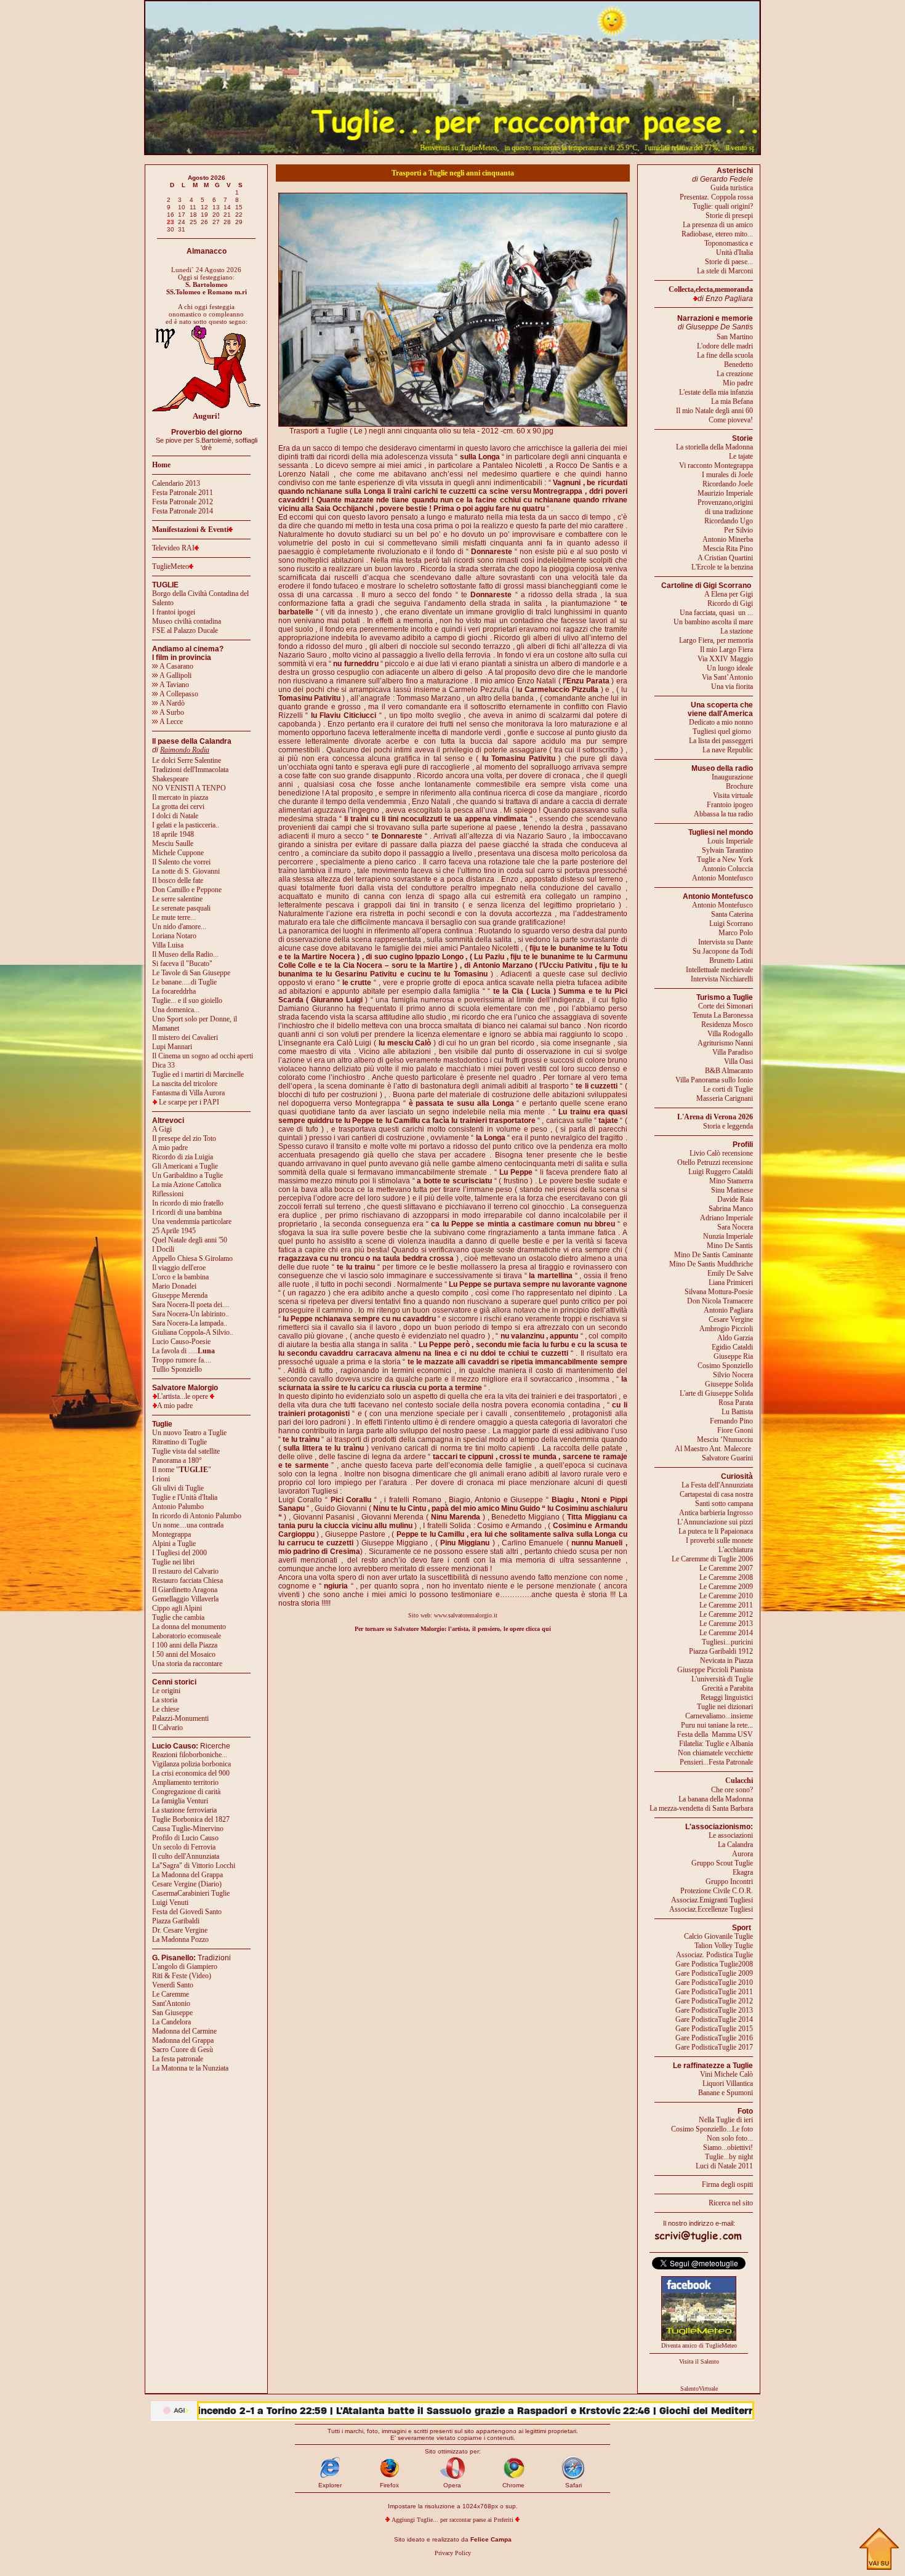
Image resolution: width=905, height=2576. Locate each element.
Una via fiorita (732, 686)
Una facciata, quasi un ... (716, 613)
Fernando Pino (731, 1421)
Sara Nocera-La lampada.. (190, 1323)
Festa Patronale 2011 (183, 493)
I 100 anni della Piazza (185, 1645)
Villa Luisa (168, 945)
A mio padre (170, 1148)
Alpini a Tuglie (174, 1544)
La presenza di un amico (718, 225)
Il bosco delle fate (178, 880)
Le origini (166, 1691)
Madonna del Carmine (184, 2031)
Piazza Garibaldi (176, 1921)
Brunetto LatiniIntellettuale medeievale (719, 965)
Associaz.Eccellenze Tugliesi (711, 1909)
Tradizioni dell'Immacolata (190, 770)
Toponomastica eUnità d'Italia (729, 248)
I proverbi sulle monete (719, 1540)
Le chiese (166, 1709)
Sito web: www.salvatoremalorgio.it (453, 1615)
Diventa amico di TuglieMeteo (699, 2345)
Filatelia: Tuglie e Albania (716, 1744)
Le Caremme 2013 (726, 1624)
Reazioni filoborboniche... (190, 1755)
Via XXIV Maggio (725, 659)
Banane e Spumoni (726, 2093)
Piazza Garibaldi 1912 (721, 1651)
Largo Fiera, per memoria (716, 640)
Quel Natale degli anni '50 (190, 1240)
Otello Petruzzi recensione (715, 1162)
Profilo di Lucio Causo (185, 1838)
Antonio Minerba (728, 539)
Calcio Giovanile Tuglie (718, 1936)
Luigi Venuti (170, 1902)
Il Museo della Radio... (185, 954)
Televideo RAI (173, 548)
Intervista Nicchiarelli (722, 979)
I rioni (161, 1479)
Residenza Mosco (727, 1024)
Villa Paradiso (733, 1052)
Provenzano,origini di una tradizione (725, 507)
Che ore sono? (732, 1790)
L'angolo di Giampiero (185, 1966)
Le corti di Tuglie (728, 1089)
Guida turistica (732, 188)
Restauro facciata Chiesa (187, 1580)
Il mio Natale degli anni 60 (714, 411)
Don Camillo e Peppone (187, 890)
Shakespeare (170, 779)
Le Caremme (171, 1994)
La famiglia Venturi (180, 1801)
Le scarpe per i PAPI (189, 1102)
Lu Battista (737, 1412)
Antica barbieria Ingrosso (716, 1513)
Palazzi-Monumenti (180, 1718)
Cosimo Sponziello (725, 1366)
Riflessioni (168, 1194)
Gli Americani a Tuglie (185, 1166)
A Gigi (162, 1129)
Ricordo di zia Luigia (183, 1157)
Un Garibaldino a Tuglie (187, 1175)
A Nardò (171, 703)
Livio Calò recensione (721, 1153)
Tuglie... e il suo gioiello (187, 1000)
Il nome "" (182, 1470)
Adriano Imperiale (726, 1218)
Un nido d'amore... (179, 927)
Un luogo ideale (730, 668)
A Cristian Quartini (725, 558)
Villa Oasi (738, 1061)
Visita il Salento (699, 2361)
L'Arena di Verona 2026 (715, 1117)
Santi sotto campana (724, 1503)
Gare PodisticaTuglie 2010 (714, 1982)
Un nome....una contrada (188, 1525)
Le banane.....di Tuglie (184, 982)
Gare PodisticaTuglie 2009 (714, 1973)
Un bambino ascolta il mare (713, 622)
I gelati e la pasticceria (184, 825)
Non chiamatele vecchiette (715, 1753)
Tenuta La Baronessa (723, 1015)
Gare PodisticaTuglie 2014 (714, 2019)
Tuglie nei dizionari (725, 1707)
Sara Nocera (735, 1227)
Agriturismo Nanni (725, 1043)
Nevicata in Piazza (726, 1660)
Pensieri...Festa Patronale (716, 1762)
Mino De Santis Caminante (714, 1255)
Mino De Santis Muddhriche (711, 1264)
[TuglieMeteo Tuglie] (699, 2338)
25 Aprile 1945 (174, 1231)
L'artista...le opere (183, 1396)
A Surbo (171, 712)
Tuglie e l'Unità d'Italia (185, 1497)
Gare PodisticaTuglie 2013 (714, 2010)
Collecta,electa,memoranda (711, 289)
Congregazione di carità (186, 1792)
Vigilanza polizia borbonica (191, 1764)
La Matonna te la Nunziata (190, 2068)
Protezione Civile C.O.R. (717, 1891)
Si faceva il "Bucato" (182, 964)
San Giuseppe (172, 2013)
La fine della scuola (725, 355)
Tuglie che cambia (178, 1617)
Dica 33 (163, 1065)
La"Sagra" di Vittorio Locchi (194, 1866)
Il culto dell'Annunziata (186, 1856)
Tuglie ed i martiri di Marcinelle (198, 1074)
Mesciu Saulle (173, 843)
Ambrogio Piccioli (726, 1329)
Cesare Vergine (731, 1319)
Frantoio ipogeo (730, 805)
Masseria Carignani (725, 1098)
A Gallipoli (175, 675)
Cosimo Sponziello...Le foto (712, 2129)
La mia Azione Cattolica (187, 1185)
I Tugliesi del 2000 (179, 1553)
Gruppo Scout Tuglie (722, 1863)
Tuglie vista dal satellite (186, 1451)
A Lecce (171, 722)
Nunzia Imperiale (728, 1236)
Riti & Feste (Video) (182, 1976)
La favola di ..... (183, 1351)
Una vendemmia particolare (192, 1222)
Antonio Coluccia (727, 869)
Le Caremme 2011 (726, 1605)
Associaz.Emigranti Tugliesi (712, 1900)
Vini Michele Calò (726, 2074)
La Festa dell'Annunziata (717, 1485)
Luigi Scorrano (731, 924)
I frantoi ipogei (174, 612)
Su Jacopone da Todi (723, 951)
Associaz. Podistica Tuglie (714, 1955)
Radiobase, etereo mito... (717, 234)
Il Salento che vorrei (181, 862)
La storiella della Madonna (714, 447)
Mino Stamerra (731, 1181)
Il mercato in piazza (180, 797)
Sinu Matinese (732, 1190)
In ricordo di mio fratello (188, 1203)
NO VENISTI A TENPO (189, 788)
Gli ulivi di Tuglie (178, 1488)
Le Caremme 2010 (726, 1596)
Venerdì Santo (173, 1985)
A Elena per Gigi (729, 594)
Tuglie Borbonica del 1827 (191, 1819)
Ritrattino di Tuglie (179, 1442)
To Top (879, 2549)
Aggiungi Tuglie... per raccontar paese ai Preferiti (452, 2520)
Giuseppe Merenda (180, 1295)
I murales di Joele (727, 475)
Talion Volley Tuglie (724, 1946)
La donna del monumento (189, 1627)
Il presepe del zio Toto (184, 1138)
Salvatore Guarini (727, 1458)
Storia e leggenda (728, 1126)
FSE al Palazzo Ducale (185, 630)
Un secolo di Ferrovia (184, 1847)
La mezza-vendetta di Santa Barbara (701, 1808)
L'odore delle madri (725, 346)
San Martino (735, 337)
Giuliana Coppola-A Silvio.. (193, 1332)
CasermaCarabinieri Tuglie (191, 1893)
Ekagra (743, 1872)
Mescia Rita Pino (728, 549)
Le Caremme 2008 (726, 1577)
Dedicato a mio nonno (721, 722)
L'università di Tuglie (722, 1679)
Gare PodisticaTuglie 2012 (714, 2001)
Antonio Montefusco (722, 878)
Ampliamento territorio (185, 1782)
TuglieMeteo (171, 566)
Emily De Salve (730, 1273)
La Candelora (171, 2022)
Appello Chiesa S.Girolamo (192, 1258)
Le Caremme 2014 (726, 1633)
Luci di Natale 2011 (724, 2166)
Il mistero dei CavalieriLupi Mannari (185, 1042)
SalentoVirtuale (699, 2389)
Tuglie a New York (725, 859)
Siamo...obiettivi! (728, 2147)
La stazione (737, 631)
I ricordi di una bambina (187, 1212)
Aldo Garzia (735, 1338)
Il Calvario (167, 1728)
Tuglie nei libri (173, 1562)
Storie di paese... (729, 262)
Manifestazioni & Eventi (190, 529)
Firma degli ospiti (727, 2184)
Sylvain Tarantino (727, 850)
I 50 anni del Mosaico (184, 1654)
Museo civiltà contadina (187, 621)
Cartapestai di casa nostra (716, 1494)
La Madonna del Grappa (187, 1875)
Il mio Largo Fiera (726, 650)
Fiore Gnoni (735, 1430)
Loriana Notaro (174, 936)
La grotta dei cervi (178, 807)
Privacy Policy (453, 2553)
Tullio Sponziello (177, 1369)
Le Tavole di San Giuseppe (191, 973)
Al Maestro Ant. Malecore (713, 1449)
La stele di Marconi (725, 271)
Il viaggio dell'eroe (179, 1268)
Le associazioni (731, 1835)
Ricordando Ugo (729, 521)
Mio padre (738, 383)
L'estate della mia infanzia (716, 392)
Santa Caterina (732, 914)
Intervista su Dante (726, 942)
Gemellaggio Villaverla (185, 1599)
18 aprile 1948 (173, 834)
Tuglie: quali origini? (723, 206)
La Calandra (735, 1845)
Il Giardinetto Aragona (185, 1590)
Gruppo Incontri (729, 1882)
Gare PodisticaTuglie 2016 (714, 2038)
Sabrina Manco (731, 1209)
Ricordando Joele (728, 484)
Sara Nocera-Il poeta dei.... (191, 1305)
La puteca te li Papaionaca (716, 1531)
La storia (165, 1700)
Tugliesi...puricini (727, 1642)
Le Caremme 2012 (726, 1614)
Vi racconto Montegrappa (716, 465)
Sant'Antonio (171, 2003)
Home (161, 465)
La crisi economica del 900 (191, 1773)
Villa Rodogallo (730, 1034)
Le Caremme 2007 (726, 1568)
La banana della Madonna (716, 1799)
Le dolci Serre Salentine (187, 760)
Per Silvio (738, 530)
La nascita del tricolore (185, 1084)
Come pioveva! (731, 420)
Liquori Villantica (728, 2083)
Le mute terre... (174, 917)
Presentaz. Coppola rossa (716, 197)
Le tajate (741, 456)
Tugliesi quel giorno (723, 731)
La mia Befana (732, 401)
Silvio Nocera (733, 1375)
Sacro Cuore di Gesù (183, 2050)
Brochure (739, 786)
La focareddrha (174, 991)
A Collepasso (178, 694)
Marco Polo (736, 933)
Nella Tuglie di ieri (726, 2120)
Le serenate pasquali (181, 908)
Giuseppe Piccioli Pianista (715, 1670)
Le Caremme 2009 (726, 1587)
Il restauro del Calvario (185, 1571)
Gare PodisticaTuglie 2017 (714, 2047)
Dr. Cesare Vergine (180, 1930)
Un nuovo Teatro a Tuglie (189, 1433)
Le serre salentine (177, 899)
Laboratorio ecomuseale (187, 1636)
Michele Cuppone (178, 853)
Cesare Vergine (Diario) (187, 1884)
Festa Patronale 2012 (183, 502)
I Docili (163, 1249)
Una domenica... (176, 1010)
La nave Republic (728, 750)
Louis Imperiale (730, 841)
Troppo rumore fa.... (182, 1360)
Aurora (742, 1854)
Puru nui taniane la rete (714, 1725)
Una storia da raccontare (187, 1664)
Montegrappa (171, 1534)
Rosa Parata (736, 1403)
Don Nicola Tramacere (720, 1301)
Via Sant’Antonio (727, 677)
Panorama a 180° (177, 1460)
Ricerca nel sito (731, 2203)
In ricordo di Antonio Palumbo (197, 1516)
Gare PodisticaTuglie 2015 (714, 2029)
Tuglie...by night (729, 2157)
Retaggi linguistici (727, 1697)
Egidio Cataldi (732, 1347)
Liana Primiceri (731, 1282)
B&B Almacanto (729, 1071)
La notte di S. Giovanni (186, 871)
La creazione (735, 374)
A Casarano (176, 666)
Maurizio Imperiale (725, 493)
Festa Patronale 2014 (183, 511)
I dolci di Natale (175, 816)
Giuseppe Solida (729, 1384)
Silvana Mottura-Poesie (719, 1292)
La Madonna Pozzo (180, 1939)
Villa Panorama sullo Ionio (714, 1080)
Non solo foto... (730, 2138)
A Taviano (174, 685)
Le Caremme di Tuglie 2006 (712, 1559)
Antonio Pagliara (728, 1310)
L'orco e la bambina (180, 1277)
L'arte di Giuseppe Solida (716, 1393)
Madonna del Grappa (183, 2040)
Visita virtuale (733, 795)
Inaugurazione (732, 777)
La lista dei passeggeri (721, 741)
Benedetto (738, 364)
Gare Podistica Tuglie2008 (714, 1964)
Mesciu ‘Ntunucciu (725, 1439)
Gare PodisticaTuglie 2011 (714, 1992)
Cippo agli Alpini (177, 1608)
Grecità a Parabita (727, 1688)
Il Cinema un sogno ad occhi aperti (203, 1056)
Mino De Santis (730, 1246)
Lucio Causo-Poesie (181, 1342)
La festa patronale (178, 2059)
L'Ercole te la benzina (722, 567)
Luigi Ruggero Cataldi (721, 1172)
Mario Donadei (174, 1286)
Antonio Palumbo (178, 1507)
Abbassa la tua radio (723, 814)
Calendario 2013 (176, 483)
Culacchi (739, 1781)
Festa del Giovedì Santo (187, 1912)
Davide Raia (735, 1199)
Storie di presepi (729, 215)
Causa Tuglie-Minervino (188, 1829)
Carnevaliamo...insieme (719, 1716)
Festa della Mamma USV (715, 1734)
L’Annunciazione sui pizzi (715, 1522)
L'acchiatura (736, 1550)
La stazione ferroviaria (184, 1810)
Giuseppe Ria (733, 1356)
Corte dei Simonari (726, 1006)
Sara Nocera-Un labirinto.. (191, 1314)
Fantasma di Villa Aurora (188, 1093)
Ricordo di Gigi (730, 603)
